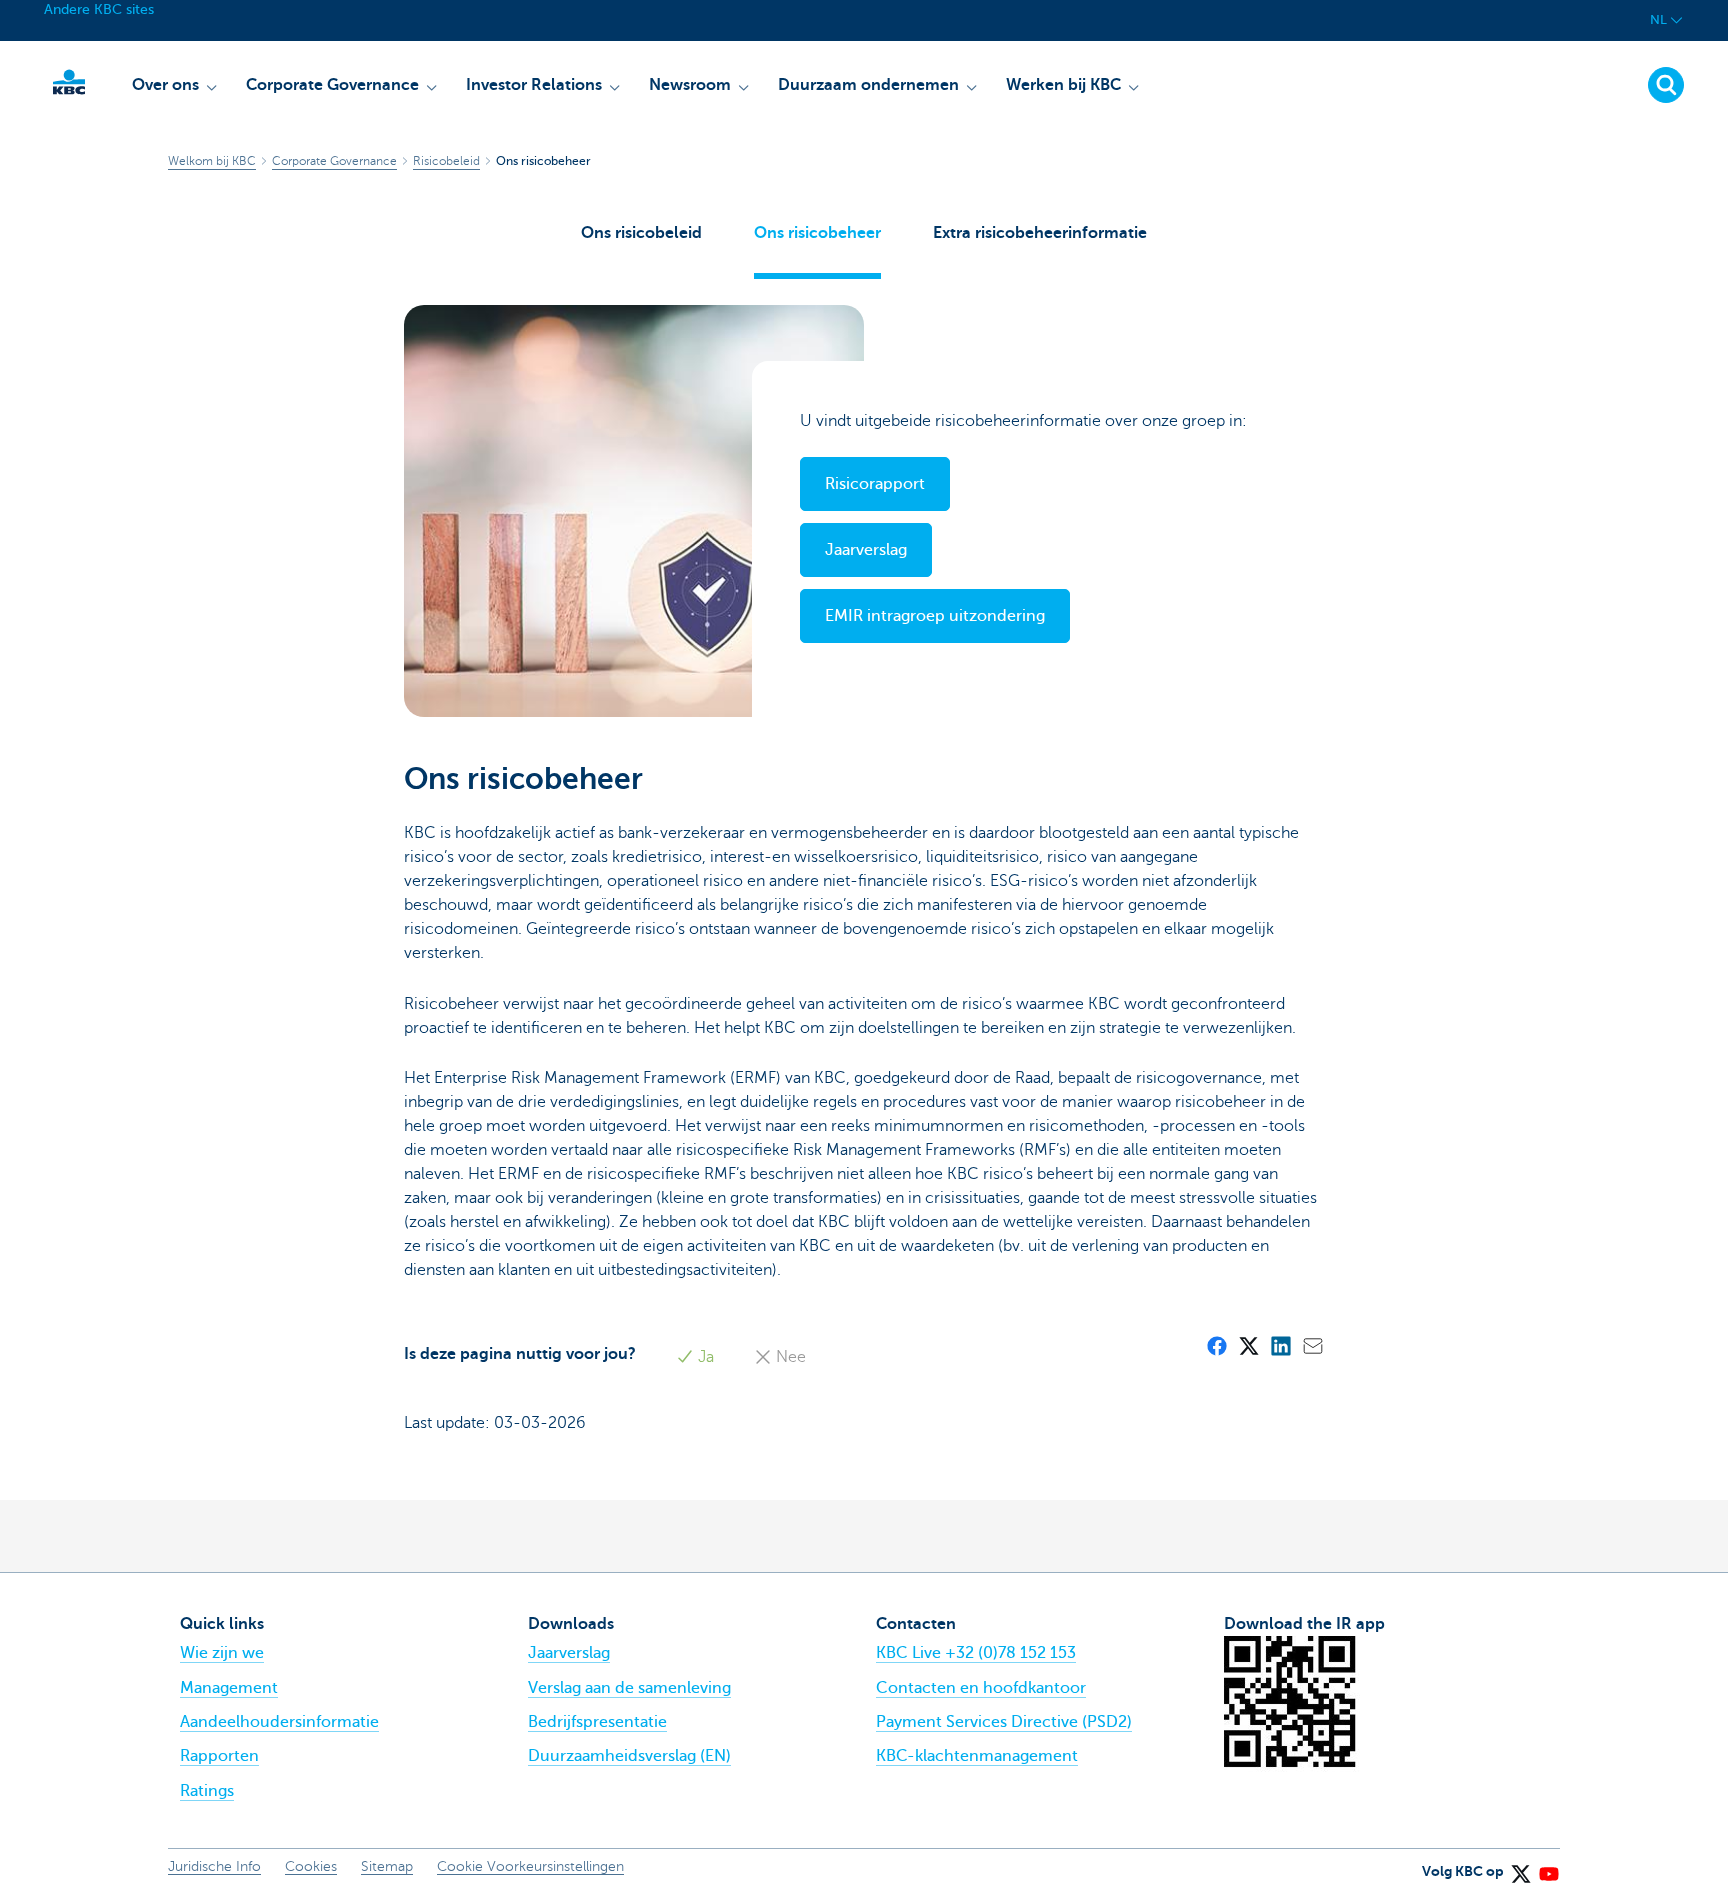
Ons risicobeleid (641, 233)
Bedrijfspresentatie (597, 1722)
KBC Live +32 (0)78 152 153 (976, 1653)
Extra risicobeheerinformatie (1040, 233)
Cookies (311, 1866)
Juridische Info (214, 1866)
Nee (789, 1357)
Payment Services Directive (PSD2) (1004, 1722)
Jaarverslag (569, 1653)
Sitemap (387, 1866)
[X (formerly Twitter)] (1248, 1345)
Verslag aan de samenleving (629, 1688)
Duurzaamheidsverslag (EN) (629, 1756)
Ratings (207, 1791)
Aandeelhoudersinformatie (279, 1722)
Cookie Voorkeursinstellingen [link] (530, 1866)
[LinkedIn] (1280, 1345)
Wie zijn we (222, 1653)
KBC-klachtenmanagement (977, 1756)
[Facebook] (1216, 1345)
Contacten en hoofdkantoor (981, 1688)
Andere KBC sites (99, 9)
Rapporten (219, 1756)
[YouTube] (1548, 1867)
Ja (704, 1357)
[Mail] (1312, 1345)
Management (229, 1688)
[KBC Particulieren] (69, 82)
